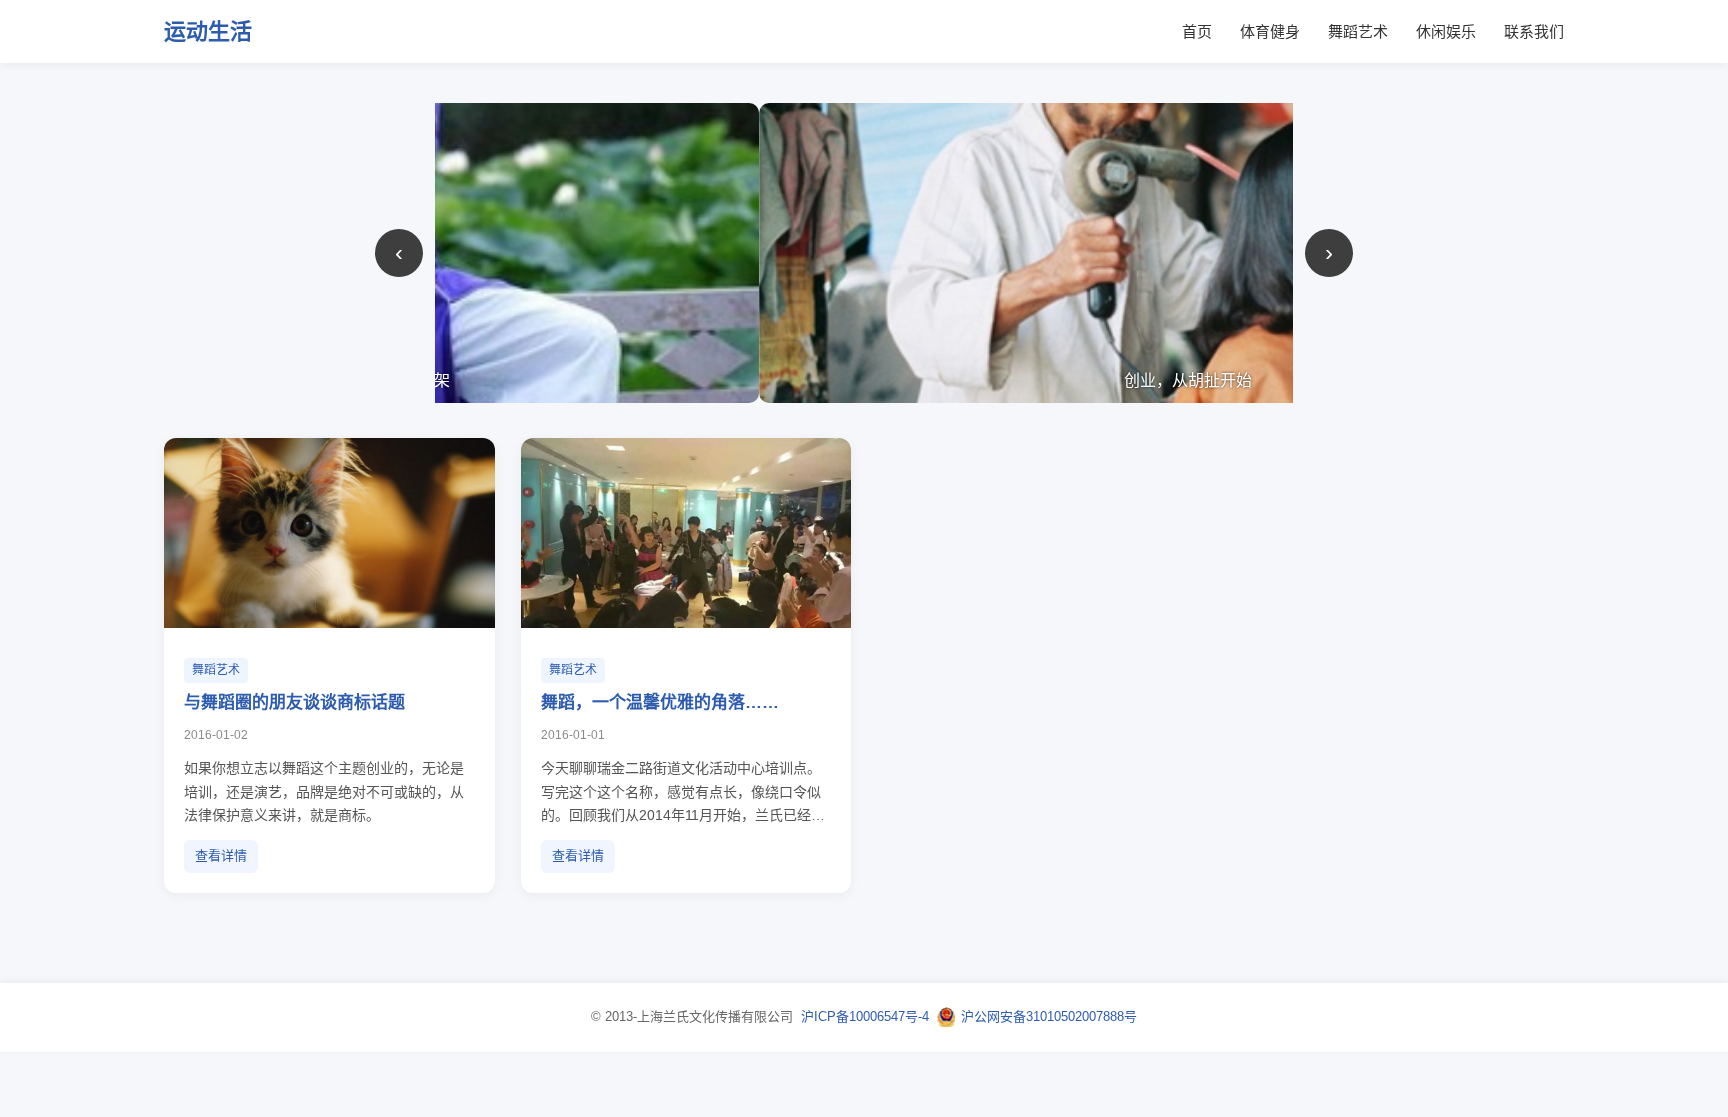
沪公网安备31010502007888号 (1049, 1016)
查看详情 (221, 855)
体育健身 (1270, 31)
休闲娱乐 (1446, 31)
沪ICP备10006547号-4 (865, 1016)
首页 (1197, 31)
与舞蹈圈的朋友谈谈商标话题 (294, 702)
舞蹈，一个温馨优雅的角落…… (660, 702)
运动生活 (208, 31)
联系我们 (1534, 31)
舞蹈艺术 (1358, 31)
